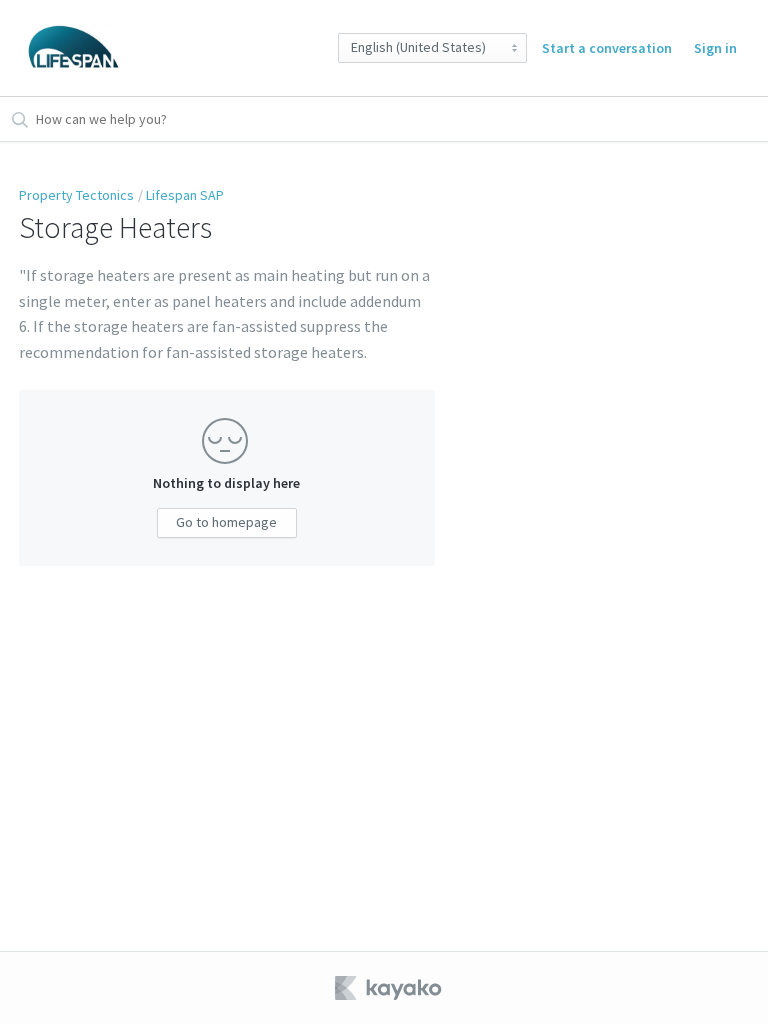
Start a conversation (607, 48)
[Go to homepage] (73, 48)
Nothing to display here (226, 483)
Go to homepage (226, 522)
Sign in (715, 48)
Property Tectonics (76, 195)
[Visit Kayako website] (390, 988)
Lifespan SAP (185, 195)
